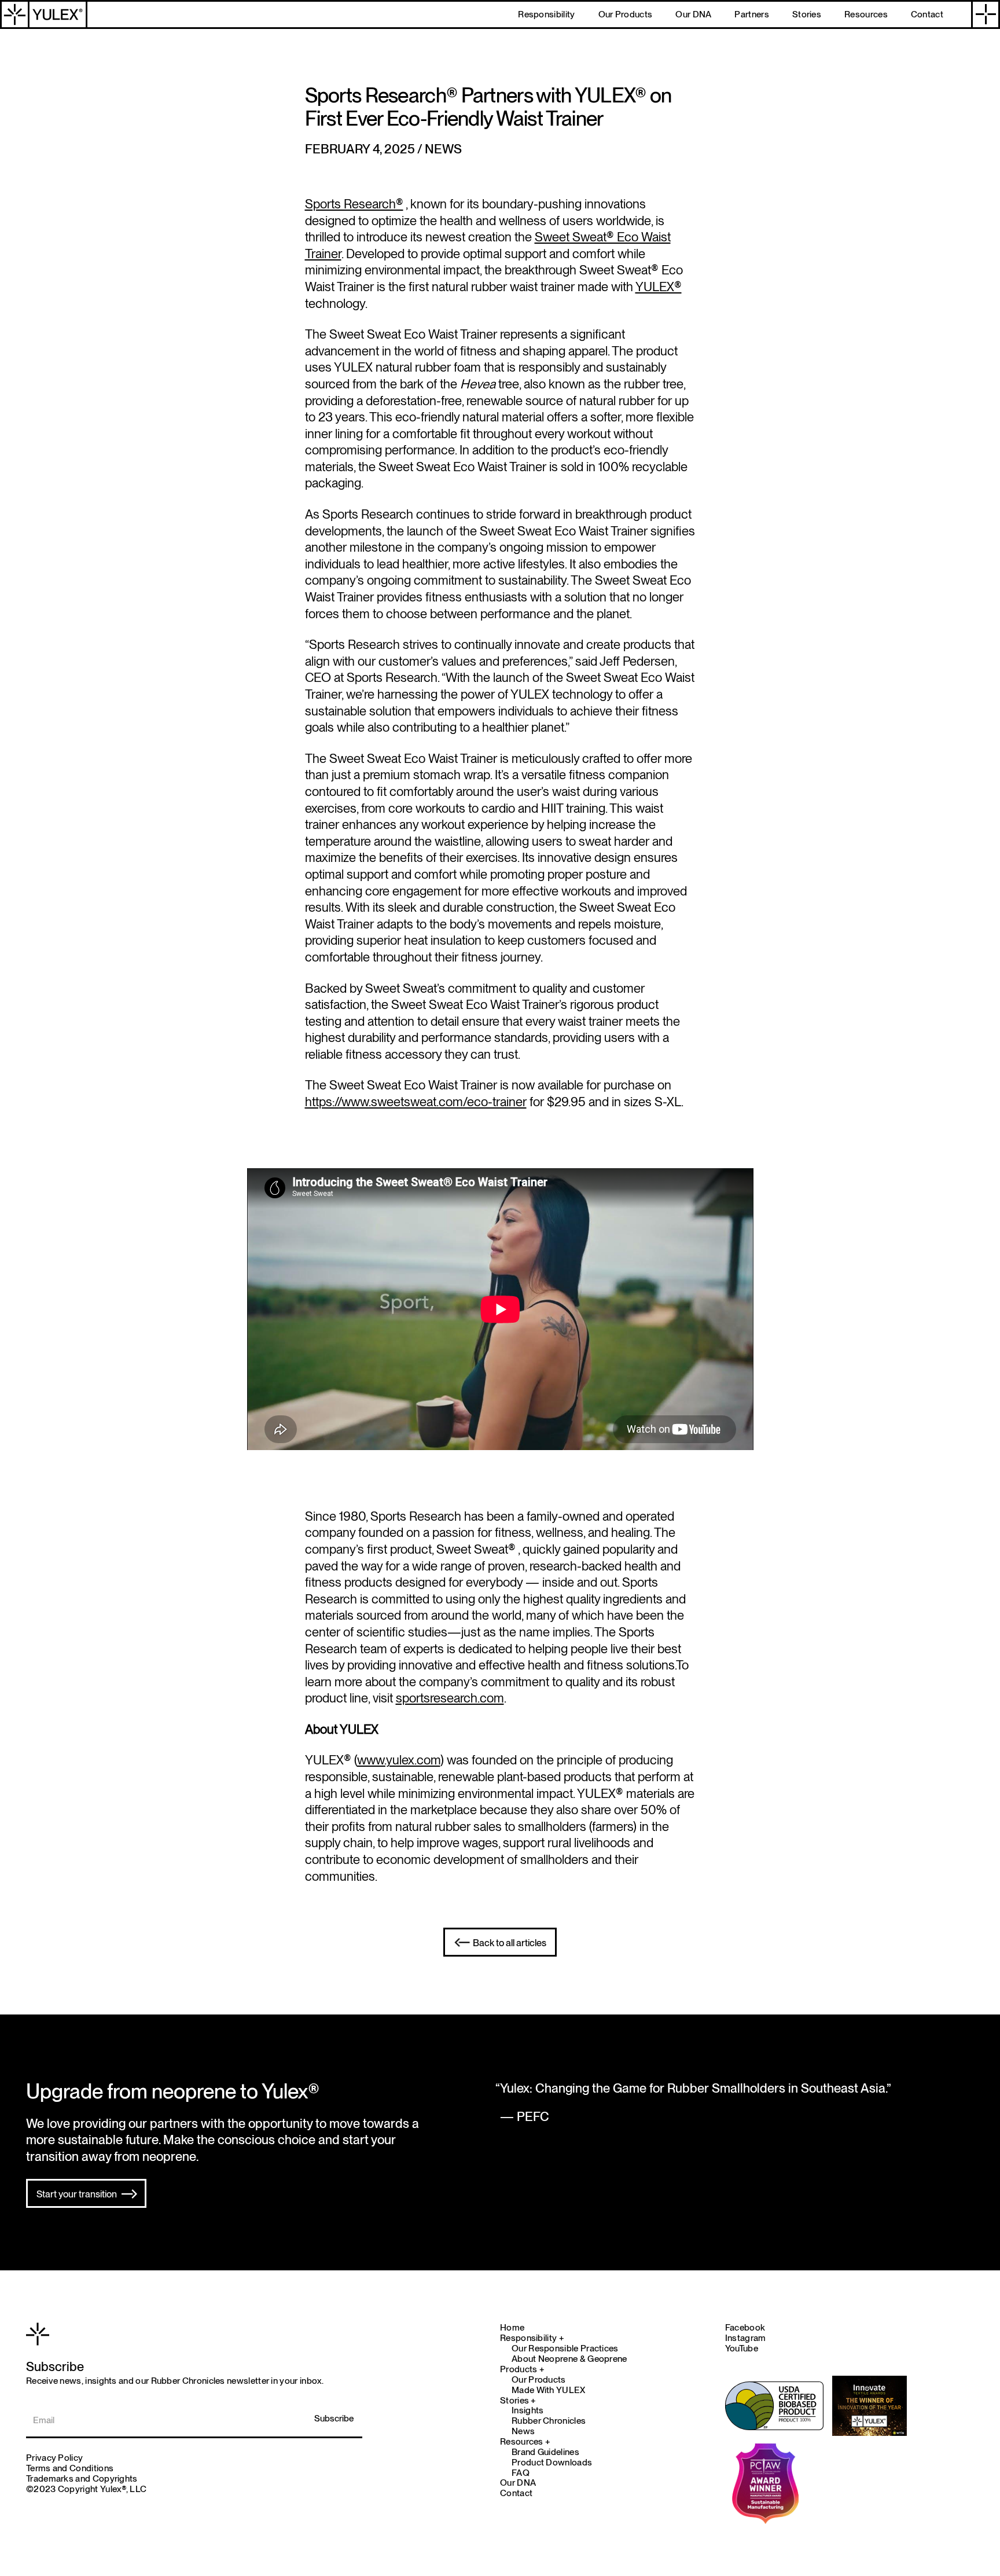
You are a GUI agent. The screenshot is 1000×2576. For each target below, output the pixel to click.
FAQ (521, 2473)
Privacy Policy (54, 2458)
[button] (986, 14)
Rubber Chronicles (549, 2421)
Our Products (539, 2380)
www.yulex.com (399, 1760)
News (523, 2431)
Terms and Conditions (70, 2468)
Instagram (746, 2338)
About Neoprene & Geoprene (569, 2359)
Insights (527, 2410)
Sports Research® (354, 204)
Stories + (518, 2401)
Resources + (525, 2442)
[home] (44, 14)
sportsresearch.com (450, 1698)
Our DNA (518, 2483)
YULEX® (659, 287)
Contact (516, 2493)
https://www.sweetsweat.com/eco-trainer (416, 1102)
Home (512, 2328)
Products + (522, 2369)
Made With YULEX (549, 2390)
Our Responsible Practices (565, 2349)
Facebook (745, 2327)
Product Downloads (552, 2463)
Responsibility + (532, 2338)
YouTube (742, 2348)
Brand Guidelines (545, 2452)
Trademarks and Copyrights (82, 2478)
